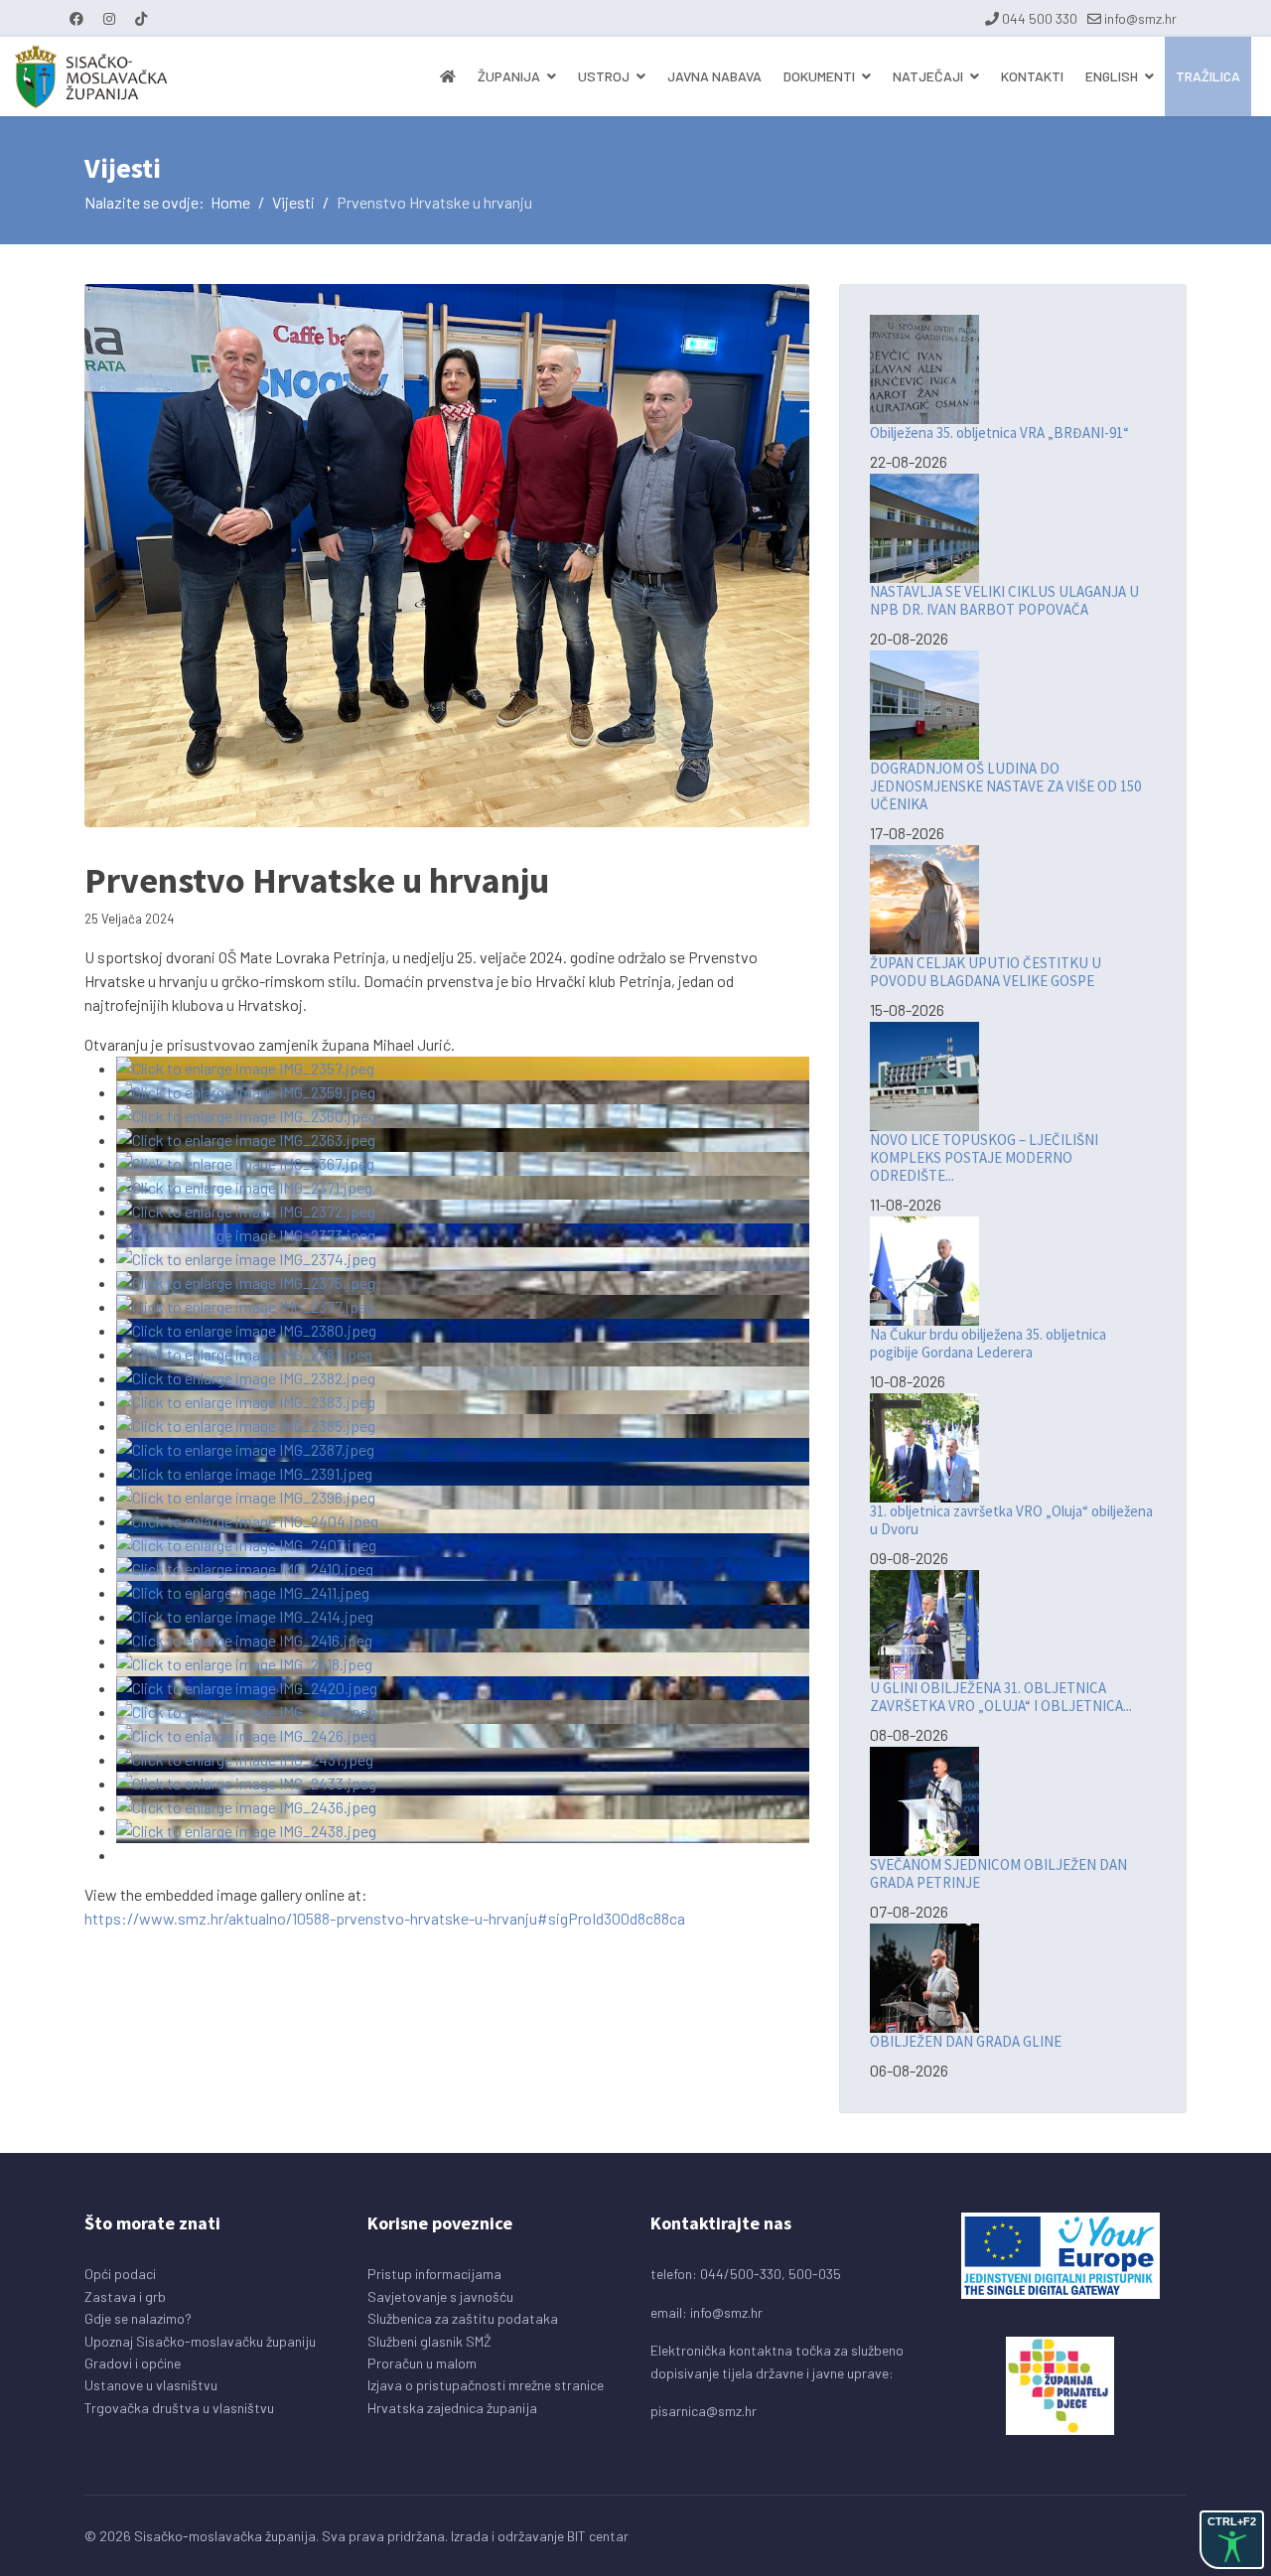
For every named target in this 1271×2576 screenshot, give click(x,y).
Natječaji (928, 76)
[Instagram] (109, 18)
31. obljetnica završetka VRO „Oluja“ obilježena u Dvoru (1011, 1520)
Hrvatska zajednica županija (452, 2408)
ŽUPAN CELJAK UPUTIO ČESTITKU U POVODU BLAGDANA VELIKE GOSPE (986, 972)
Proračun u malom (422, 2363)
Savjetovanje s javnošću (440, 2296)
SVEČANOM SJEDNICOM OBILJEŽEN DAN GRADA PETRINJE (998, 1873)
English (1112, 76)
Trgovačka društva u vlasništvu (179, 2408)
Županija (509, 76)
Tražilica (1208, 76)
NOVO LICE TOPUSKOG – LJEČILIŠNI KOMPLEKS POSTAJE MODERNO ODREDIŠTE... (984, 1157)
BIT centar (598, 2536)
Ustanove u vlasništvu (151, 2385)
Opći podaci (120, 2274)
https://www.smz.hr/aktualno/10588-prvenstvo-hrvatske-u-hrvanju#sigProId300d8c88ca (385, 1918)
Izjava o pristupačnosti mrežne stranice (486, 2385)
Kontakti (1032, 76)
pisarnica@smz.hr (704, 2411)
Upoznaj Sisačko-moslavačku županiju (200, 2341)
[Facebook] (76, 18)
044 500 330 (1040, 18)
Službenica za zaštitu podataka (463, 2318)
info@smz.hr (1140, 18)
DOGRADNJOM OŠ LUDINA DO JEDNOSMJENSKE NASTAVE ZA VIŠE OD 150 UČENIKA (1005, 786)
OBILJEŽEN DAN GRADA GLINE (966, 2041)
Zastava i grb (125, 2296)
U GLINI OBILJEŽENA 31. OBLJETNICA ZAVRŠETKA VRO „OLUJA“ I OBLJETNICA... (1001, 1697)
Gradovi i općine (133, 2363)
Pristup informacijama (434, 2274)
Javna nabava (714, 76)
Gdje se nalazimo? (138, 2318)
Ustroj (604, 76)
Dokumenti (819, 76)
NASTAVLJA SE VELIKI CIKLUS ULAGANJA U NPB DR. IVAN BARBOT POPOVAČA (1004, 600)
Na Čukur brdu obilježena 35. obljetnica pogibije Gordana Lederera (988, 1343)
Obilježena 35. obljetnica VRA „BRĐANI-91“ (999, 432)
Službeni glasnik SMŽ (429, 2341)
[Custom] (141, 18)
